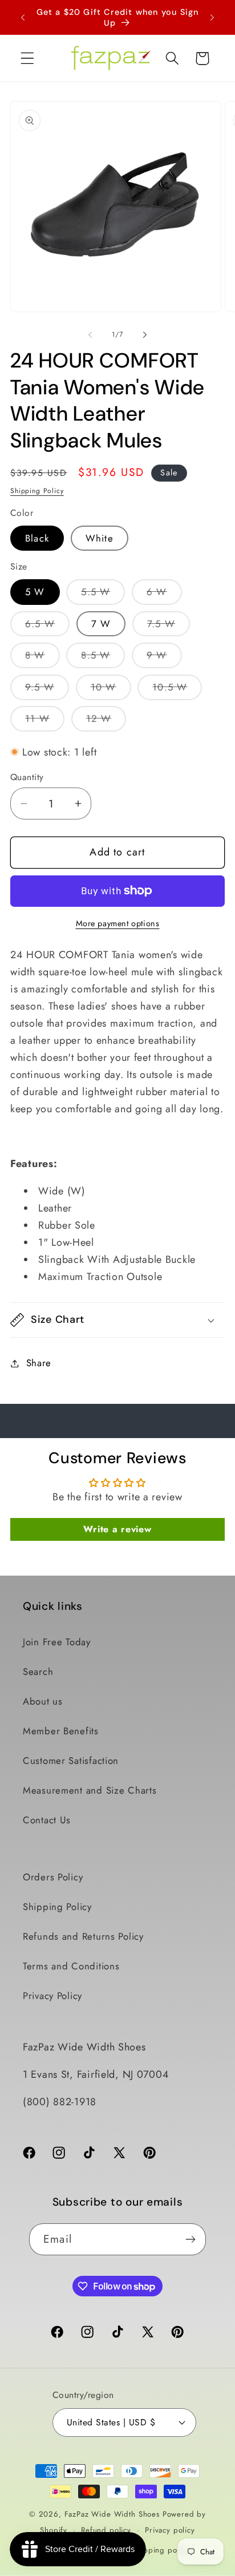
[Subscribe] (190, 2239)
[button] (28, 58)
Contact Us (47, 1820)
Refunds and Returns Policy (83, 1936)
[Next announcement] (212, 18)
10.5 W (177, 690)
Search (38, 1671)
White (100, 538)
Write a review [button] (117, 1529)
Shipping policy (161, 2550)
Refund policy (106, 2530)
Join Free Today (57, 1642)
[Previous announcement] (23, 18)
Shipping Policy (37, 491)
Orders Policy (53, 1877)
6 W (164, 595)
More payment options (118, 923)
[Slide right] (145, 335)
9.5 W (47, 690)
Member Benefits (61, 1731)
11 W (45, 721)
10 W (111, 690)
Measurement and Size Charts (90, 1790)
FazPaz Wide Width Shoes (112, 2514)
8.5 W (103, 658)
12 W (106, 721)
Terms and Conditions (71, 1966)
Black (37, 538)
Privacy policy (170, 2530)
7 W (101, 624)
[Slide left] (90, 335)
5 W (35, 592)
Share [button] (39, 1363)
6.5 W (47, 627)
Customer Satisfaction (71, 1761)
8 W (42, 658)
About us (43, 1701)
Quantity (27, 777)
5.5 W (103, 595)
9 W (164, 658)
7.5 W (169, 627)
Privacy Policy (52, 1996)
